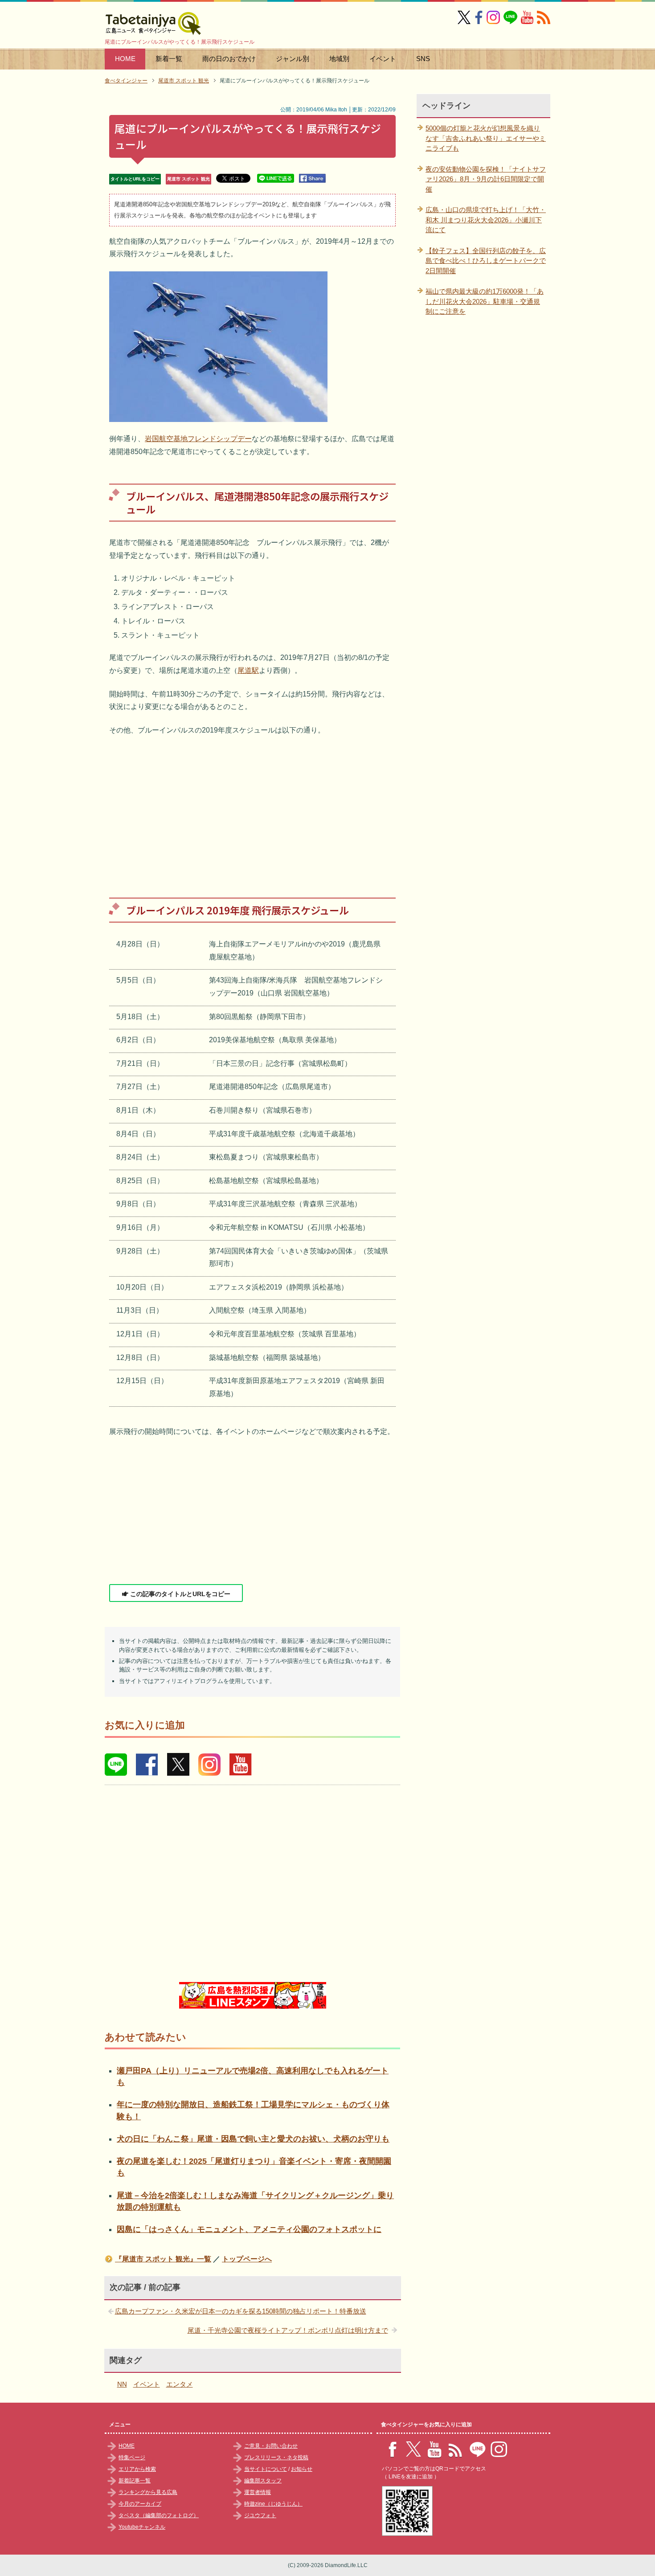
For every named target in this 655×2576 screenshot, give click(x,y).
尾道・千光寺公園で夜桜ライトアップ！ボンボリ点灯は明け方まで (288, 2330)
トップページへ (247, 2259)
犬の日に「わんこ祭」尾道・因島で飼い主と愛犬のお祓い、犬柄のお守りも (253, 2139)
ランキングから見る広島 (148, 2492)
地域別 (339, 59)
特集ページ (132, 2457)
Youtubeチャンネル (142, 2527)
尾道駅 (248, 670)
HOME (125, 59)
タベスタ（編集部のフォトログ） (159, 2515)
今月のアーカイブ (140, 2504)
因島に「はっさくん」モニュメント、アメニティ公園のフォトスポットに (249, 2229)
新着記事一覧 (135, 2481)
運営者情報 (258, 2492)
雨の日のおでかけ (229, 59)
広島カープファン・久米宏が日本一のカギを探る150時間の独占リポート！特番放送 (241, 2311)
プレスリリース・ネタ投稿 (276, 2457)
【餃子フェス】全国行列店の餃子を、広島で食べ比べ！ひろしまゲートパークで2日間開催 (486, 261)
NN (122, 2384)
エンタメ (180, 2384)
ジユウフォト (260, 2515)
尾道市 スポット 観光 (188, 179)
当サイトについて (266, 2469)
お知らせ (302, 2469)
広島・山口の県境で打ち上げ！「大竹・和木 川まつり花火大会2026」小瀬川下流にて (486, 220)
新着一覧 (169, 59)
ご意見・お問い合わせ (271, 2446)
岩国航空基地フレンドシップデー (198, 439)
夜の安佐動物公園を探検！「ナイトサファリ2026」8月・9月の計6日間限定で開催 (486, 179)
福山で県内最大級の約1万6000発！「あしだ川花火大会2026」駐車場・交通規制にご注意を (485, 301)
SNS (423, 59)
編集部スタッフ (263, 2481)
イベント (383, 59)
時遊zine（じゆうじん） (273, 2504)
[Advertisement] (252, 810)
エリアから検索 (137, 2469)
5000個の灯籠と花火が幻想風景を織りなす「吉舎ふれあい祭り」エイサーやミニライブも (486, 138)
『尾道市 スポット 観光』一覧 (163, 2259)
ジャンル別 (293, 59)
